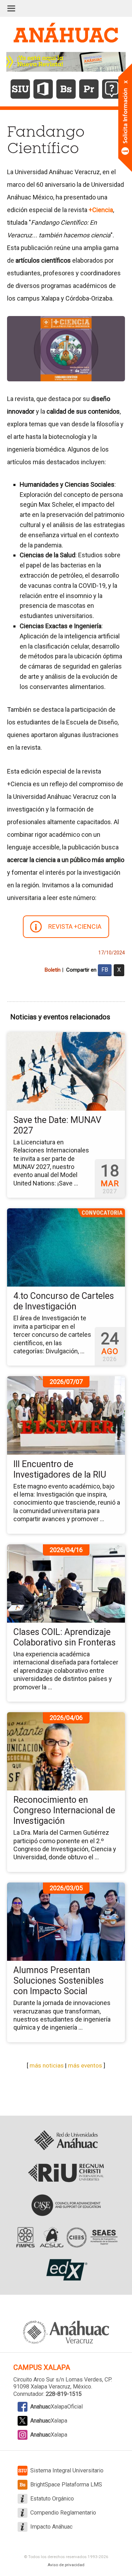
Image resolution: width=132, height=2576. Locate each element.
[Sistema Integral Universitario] (20, 89)
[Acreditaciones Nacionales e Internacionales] (66, 2237)
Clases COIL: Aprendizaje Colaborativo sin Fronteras (65, 1637)
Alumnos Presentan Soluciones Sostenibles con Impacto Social (59, 1981)
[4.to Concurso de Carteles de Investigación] (66, 1247)
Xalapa (49, 2421)
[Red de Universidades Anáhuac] (66, 2141)
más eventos (85, 2065)
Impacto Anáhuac (51, 2527)
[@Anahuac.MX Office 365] (43, 89)
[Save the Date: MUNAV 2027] (66, 1071)
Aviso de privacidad (66, 2565)
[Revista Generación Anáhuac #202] (66, 61)
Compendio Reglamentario (63, 2513)
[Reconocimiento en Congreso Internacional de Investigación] (66, 1751)
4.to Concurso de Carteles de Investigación (64, 1301)
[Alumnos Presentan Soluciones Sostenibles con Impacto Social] (66, 1921)
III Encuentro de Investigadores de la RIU (60, 1469)
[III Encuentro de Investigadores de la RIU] (66, 1415)
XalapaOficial (56, 2407)
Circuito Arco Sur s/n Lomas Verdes (58, 2380)
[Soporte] (112, 89)
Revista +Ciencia (75, 926)
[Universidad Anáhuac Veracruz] (66, 2328)
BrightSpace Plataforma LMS (66, 2485)
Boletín (52, 970)
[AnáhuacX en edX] (66, 2270)
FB (105, 970)
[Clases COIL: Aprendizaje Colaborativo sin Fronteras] (66, 1583)
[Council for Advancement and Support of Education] (66, 2205)
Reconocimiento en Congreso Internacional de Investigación (64, 1810)
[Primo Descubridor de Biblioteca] (89, 89)
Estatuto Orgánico (52, 2499)
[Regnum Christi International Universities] (66, 2173)
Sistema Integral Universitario (67, 2470)
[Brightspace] (66, 89)
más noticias (47, 2065)
